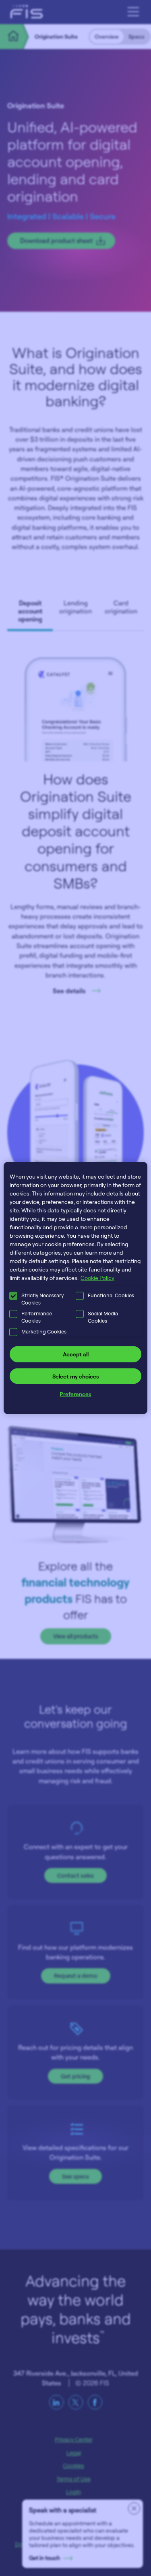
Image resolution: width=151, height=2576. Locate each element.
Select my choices (76, 1376)
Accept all (76, 1354)
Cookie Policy (97, 1278)
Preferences (75, 1394)
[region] (75, 1288)
